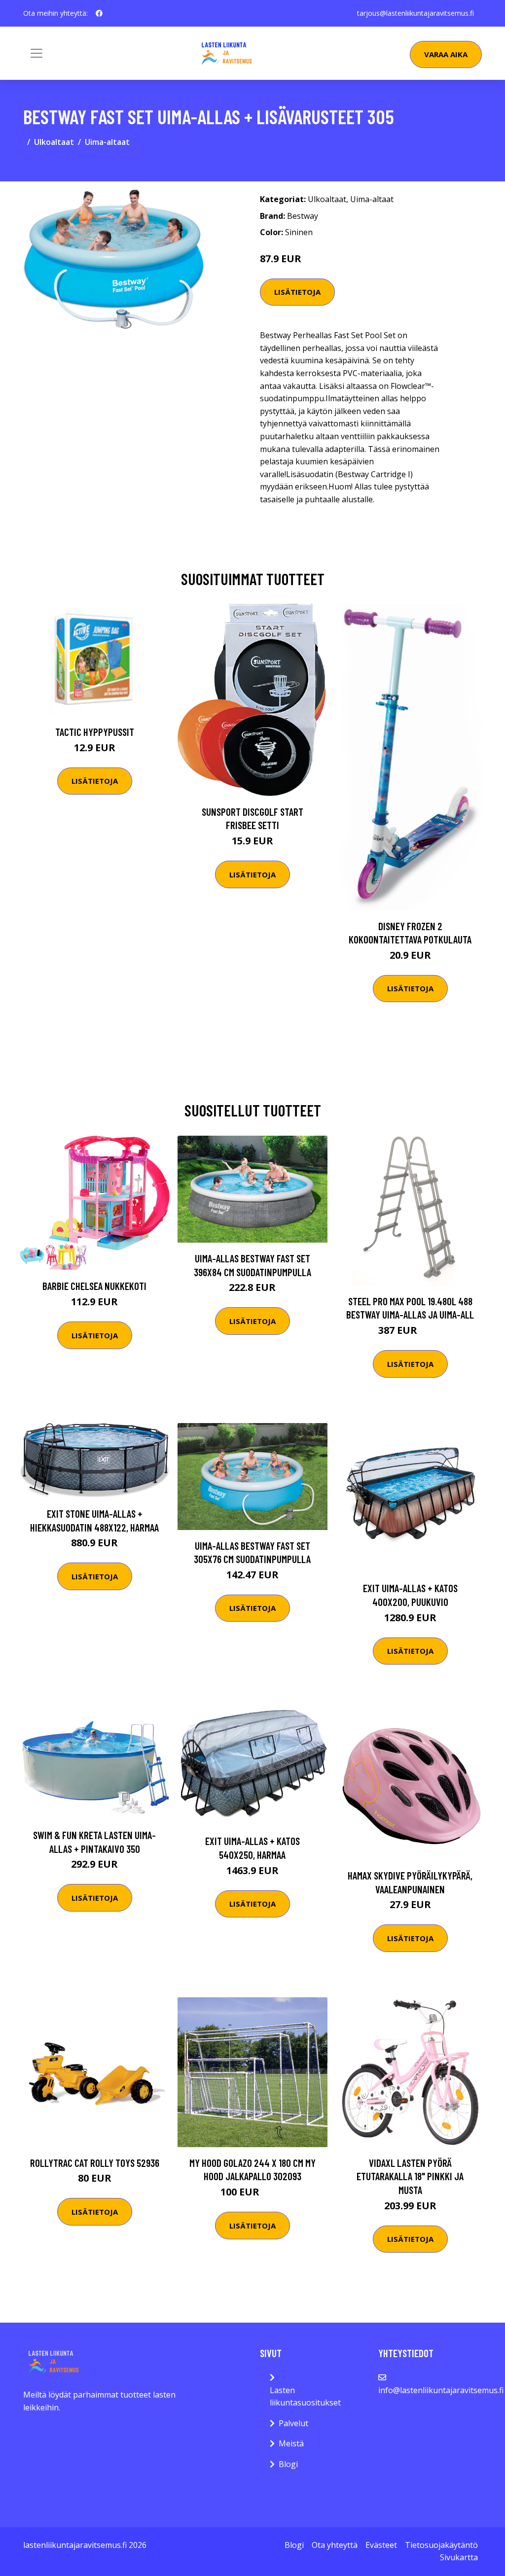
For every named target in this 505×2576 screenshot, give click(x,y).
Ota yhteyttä (335, 2545)
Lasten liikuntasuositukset (305, 2397)
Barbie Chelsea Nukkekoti (94, 1286)
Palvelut (293, 2423)
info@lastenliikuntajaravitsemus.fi (441, 2390)
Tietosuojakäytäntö (441, 2545)
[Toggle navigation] (36, 53)
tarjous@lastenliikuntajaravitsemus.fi (415, 13)
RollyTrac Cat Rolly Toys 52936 (95, 2163)
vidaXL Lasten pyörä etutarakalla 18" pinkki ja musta (410, 2176)
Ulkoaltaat (54, 142)
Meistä (291, 2443)
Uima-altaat (107, 142)
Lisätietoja (297, 292)
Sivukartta (459, 2557)
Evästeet (381, 2545)
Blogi (288, 2464)
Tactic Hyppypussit (95, 732)
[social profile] (99, 13)
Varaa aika (446, 54)
